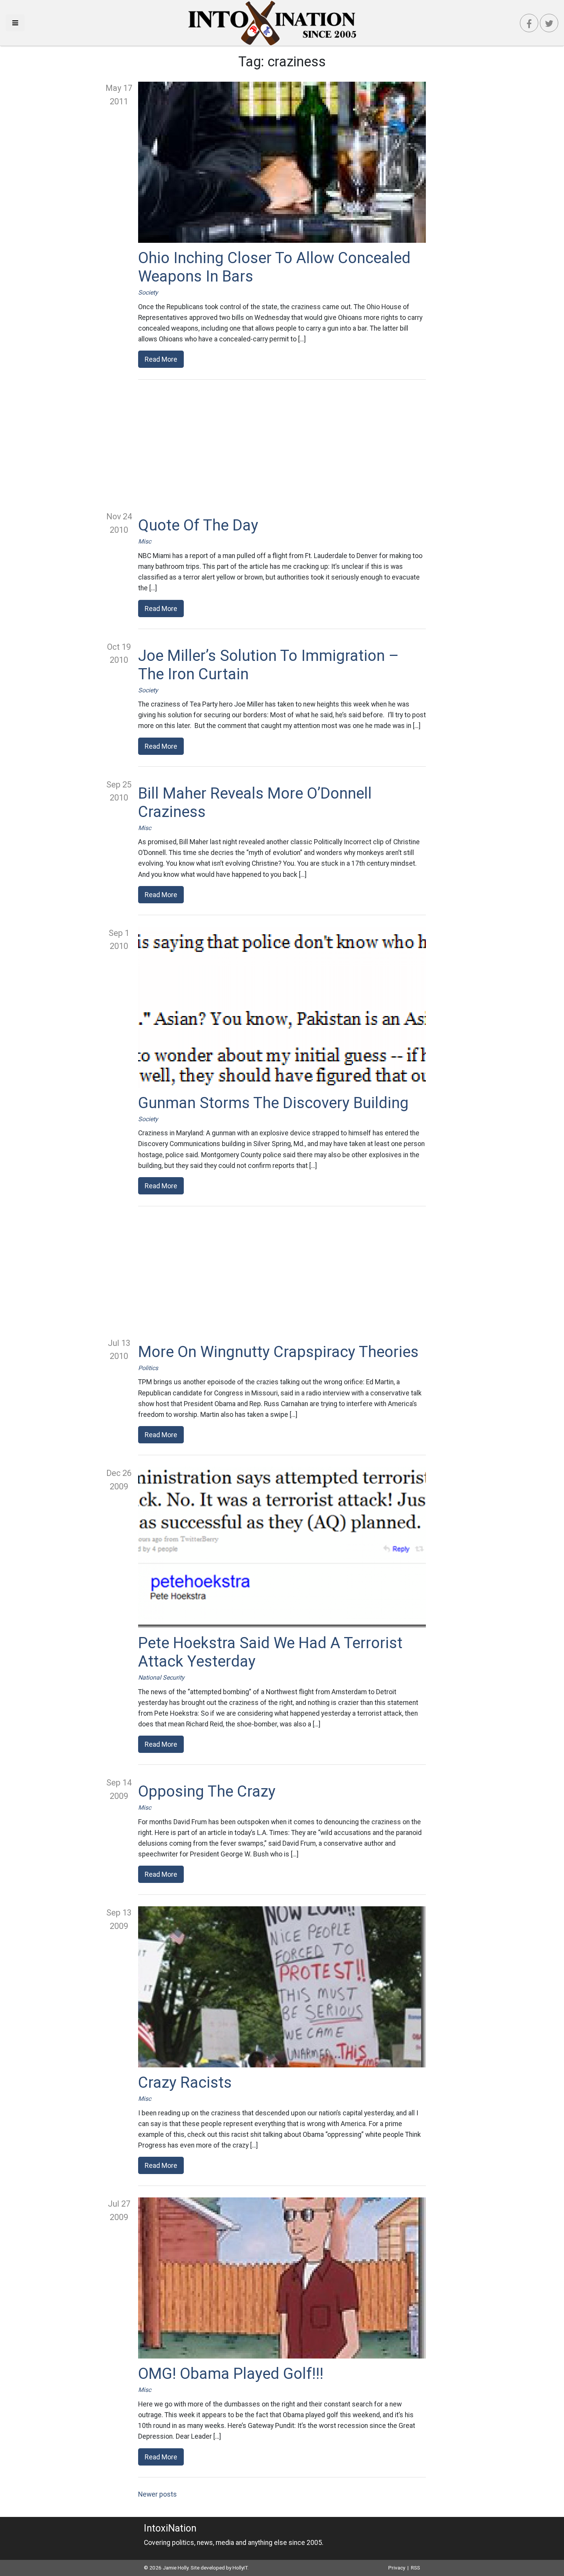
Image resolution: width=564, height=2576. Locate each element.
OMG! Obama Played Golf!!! (231, 2374)
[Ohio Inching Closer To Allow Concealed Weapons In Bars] (282, 162)
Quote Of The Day (198, 525)
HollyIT (240, 2568)
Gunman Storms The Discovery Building (273, 1103)
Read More (161, 359)
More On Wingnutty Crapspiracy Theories (278, 1352)
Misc (145, 541)
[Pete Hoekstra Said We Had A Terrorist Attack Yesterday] (282, 1547)
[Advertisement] (282, 445)
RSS (416, 2568)
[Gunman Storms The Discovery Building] (282, 1007)
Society (148, 292)
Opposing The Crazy (207, 1791)
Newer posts (157, 2494)
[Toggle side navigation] (15, 23)
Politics (148, 1368)
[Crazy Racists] (282, 1987)
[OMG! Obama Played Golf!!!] (282, 2278)
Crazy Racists (185, 2083)
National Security (161, 1678)
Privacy (397, 2568)
